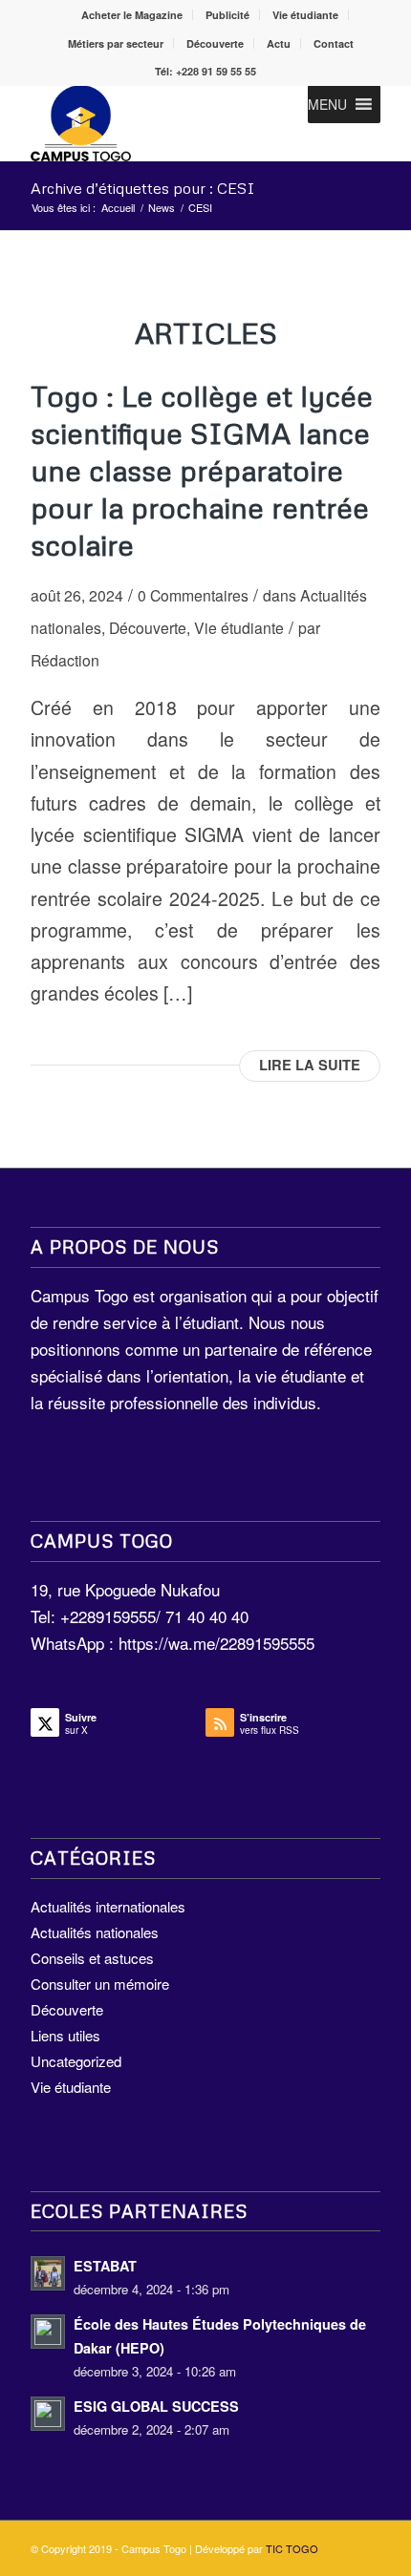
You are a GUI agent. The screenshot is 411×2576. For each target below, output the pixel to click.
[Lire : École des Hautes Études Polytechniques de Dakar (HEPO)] (48, 2332)
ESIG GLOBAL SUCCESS (156, 2406)
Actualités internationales (108, 1906)
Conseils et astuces (92, 1958)
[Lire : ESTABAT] (48, 2273)
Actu (279, 43)
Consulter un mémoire (100, 1984)
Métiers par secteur (116, 43)
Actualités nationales (95, 1932)
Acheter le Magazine (132, 15)
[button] (327, 104)
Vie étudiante (305, 15)
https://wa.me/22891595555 (216, 1643)
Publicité (227, 15)
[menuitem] (132, 15)
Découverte (215, 43)
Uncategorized (76, 2061)
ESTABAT (105, 2266)
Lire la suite (310, 1065)
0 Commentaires (193, 595)
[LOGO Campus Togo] (170, 123)
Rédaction (65, 660)
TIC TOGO (292, 2548)
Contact (334, 43)
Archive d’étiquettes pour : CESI (143, 188)
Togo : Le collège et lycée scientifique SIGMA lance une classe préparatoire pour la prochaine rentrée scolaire (202, 470)
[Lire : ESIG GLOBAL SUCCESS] (48, 2414)
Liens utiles (65, 2035)
